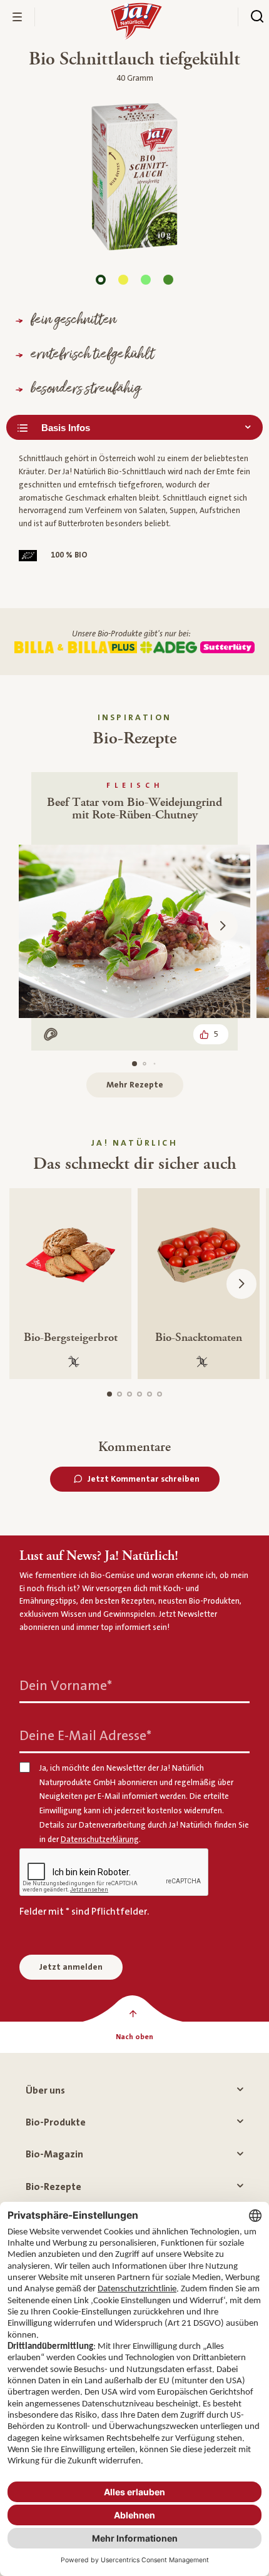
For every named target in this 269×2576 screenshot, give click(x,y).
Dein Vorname (66, 1686)
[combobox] (134, 427)
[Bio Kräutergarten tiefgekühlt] (123, 280)
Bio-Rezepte (53, 2187)
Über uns (45, 2090)
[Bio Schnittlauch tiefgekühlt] (101, 280)
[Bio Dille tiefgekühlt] (168, 280)
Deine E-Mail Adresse (85, 1736)
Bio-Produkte (56, 2122)
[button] (223, 926)
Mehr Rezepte (135, 1085)
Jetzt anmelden (71, 1967)
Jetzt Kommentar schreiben (144, 1479)
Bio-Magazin (54, 2154)
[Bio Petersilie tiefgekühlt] (146, 280)
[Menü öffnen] (18, 17)
